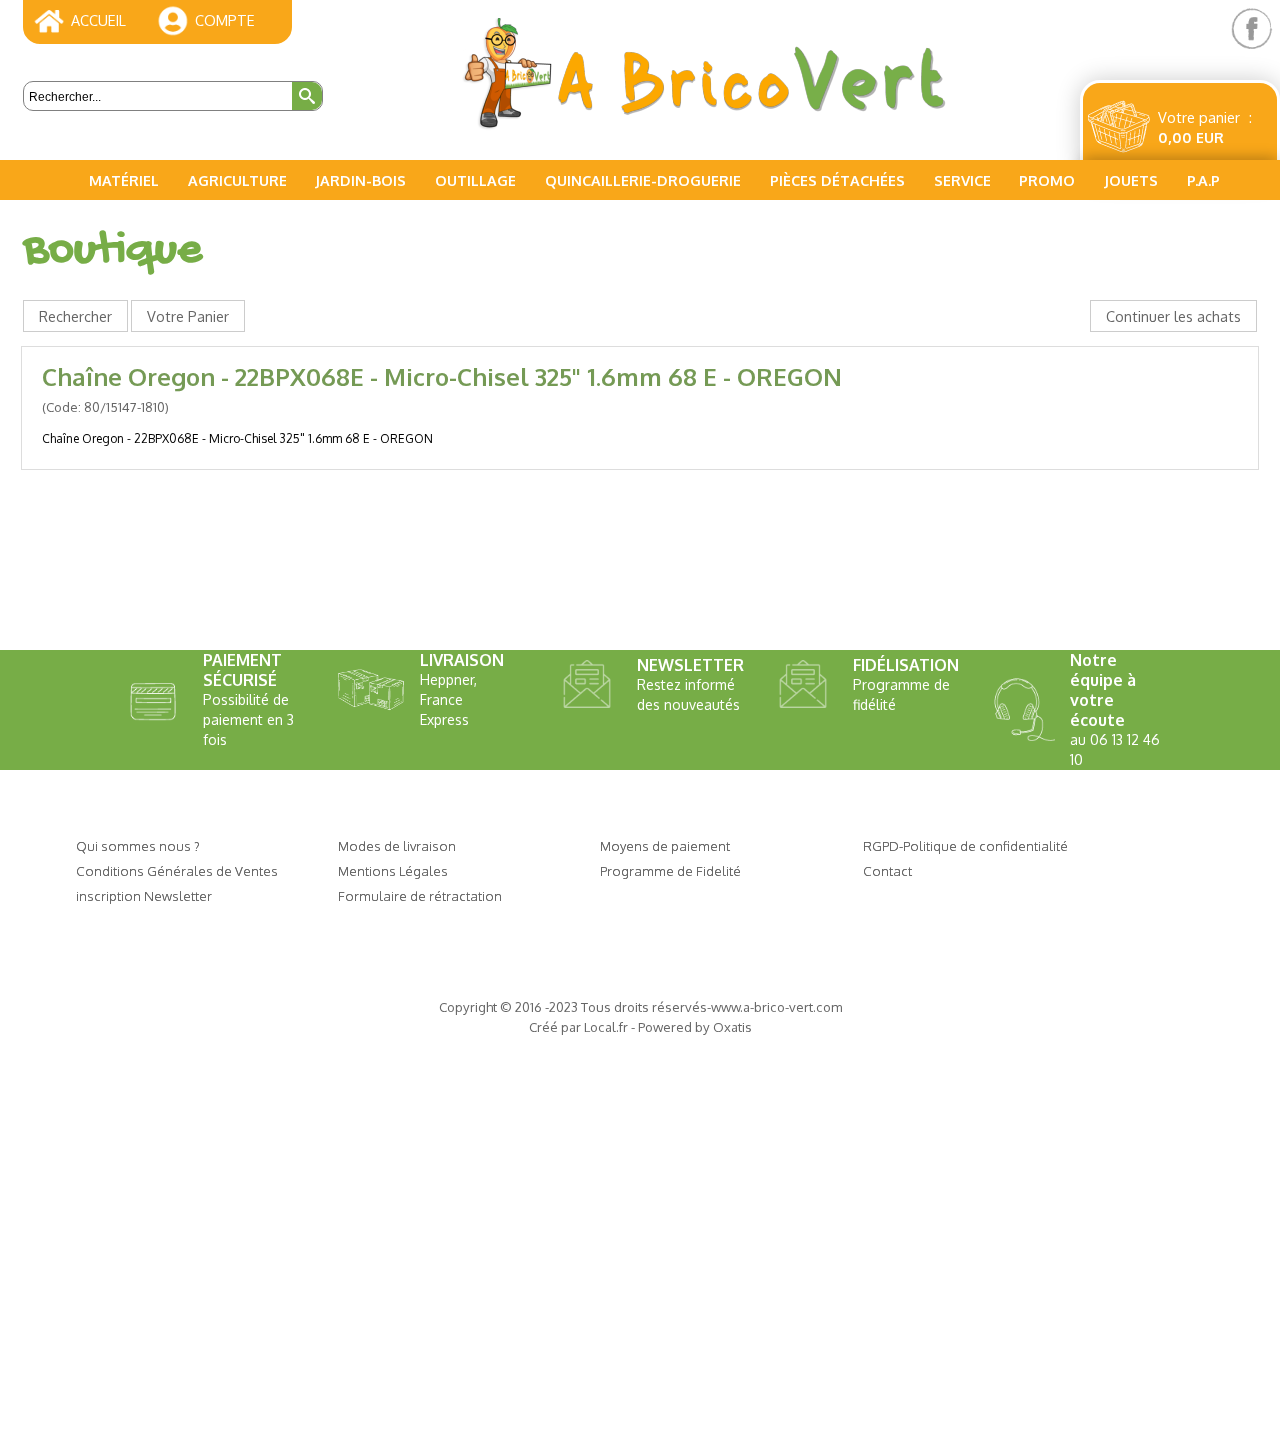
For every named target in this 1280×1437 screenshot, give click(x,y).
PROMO (1047, 180)
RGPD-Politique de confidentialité (965, 845)
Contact (887, 870)
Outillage (475, 180)
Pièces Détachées (837, 180)
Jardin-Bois (360, 180)
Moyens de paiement (665, 845)
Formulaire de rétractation (420, 895)
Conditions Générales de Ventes (177, 870)
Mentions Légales (393, 870)
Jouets (1131, 180)
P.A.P (1203, 180)
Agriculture (237, 180)
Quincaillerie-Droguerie (643, 180)
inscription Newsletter (144, 895)
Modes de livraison (397, 845)
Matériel (124, 180)
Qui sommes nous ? (138, 845)
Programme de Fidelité (670, 870)
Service (962, 180)
